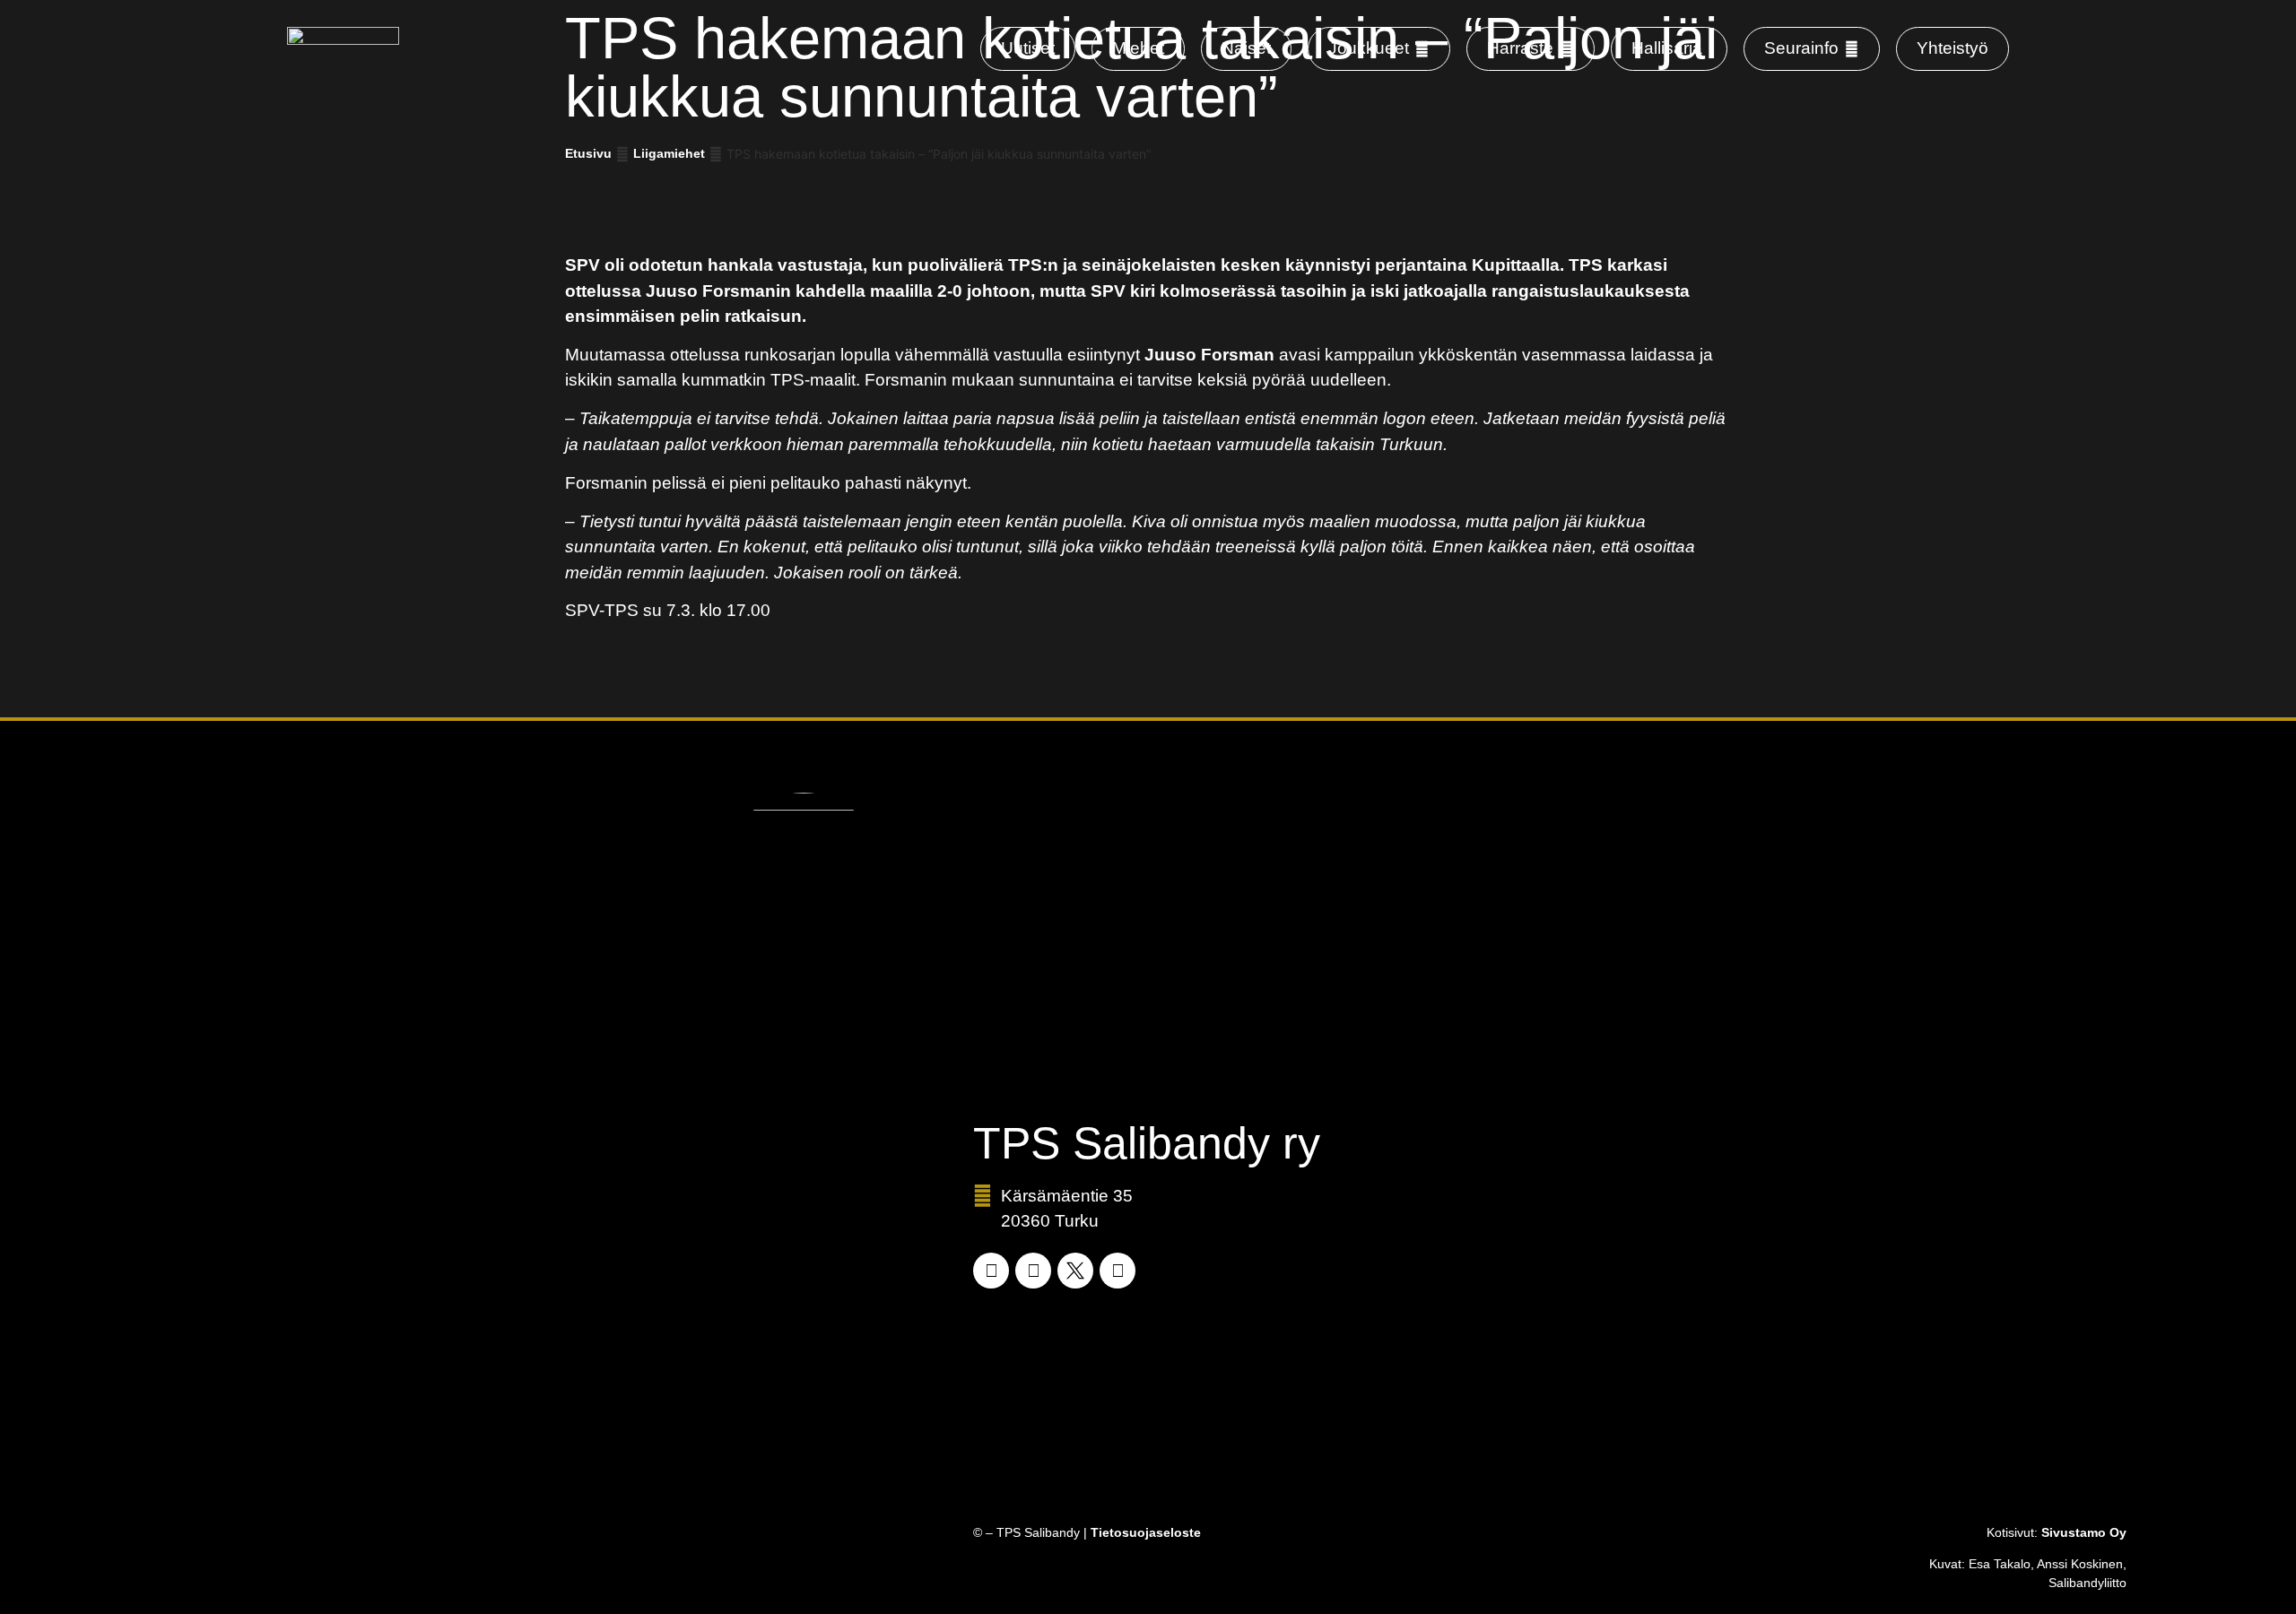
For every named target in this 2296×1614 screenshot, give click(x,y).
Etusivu (588, 153)
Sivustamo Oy (2084, 1532)
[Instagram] (1033, 1271)
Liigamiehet (669, 153)
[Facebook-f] (991, 1271)
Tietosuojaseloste (1146, 1532)
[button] (1379, 49)
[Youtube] (1118, 1271)
